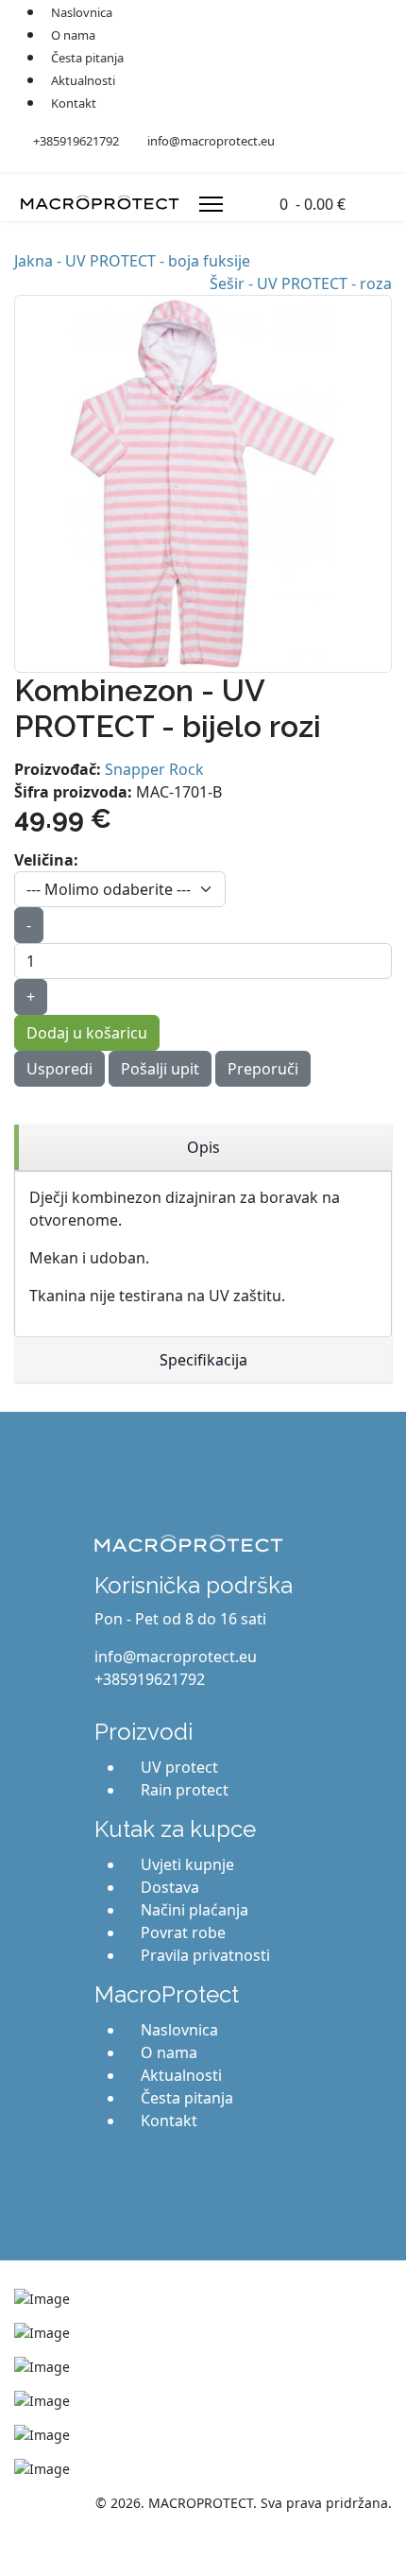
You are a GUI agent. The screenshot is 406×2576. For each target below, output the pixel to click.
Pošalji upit (160, 1069)
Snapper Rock (154, 769)
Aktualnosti (83, 80)
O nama (73, 35)
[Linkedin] (50, 163)
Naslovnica (179, 2030)
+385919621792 (76, 141)
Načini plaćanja (195, 1910)
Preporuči (263, 1069)
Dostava (170, 1887)
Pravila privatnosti (205, 1955)
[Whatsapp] (110, 163)
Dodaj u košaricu (87, 1033)
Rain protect (185, 1790)
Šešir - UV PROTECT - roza (301, 283)
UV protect (179, 1767)
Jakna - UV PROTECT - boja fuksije (132, 261)
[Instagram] (80, 163)
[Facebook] (20, 163)
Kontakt (74, 103)
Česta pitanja (87, 58)
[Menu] (211, 204)
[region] (203, 1148)
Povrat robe (183, 1932)
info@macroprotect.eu (211, 141)
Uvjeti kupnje (187, 1864)
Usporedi (59, 1069)
